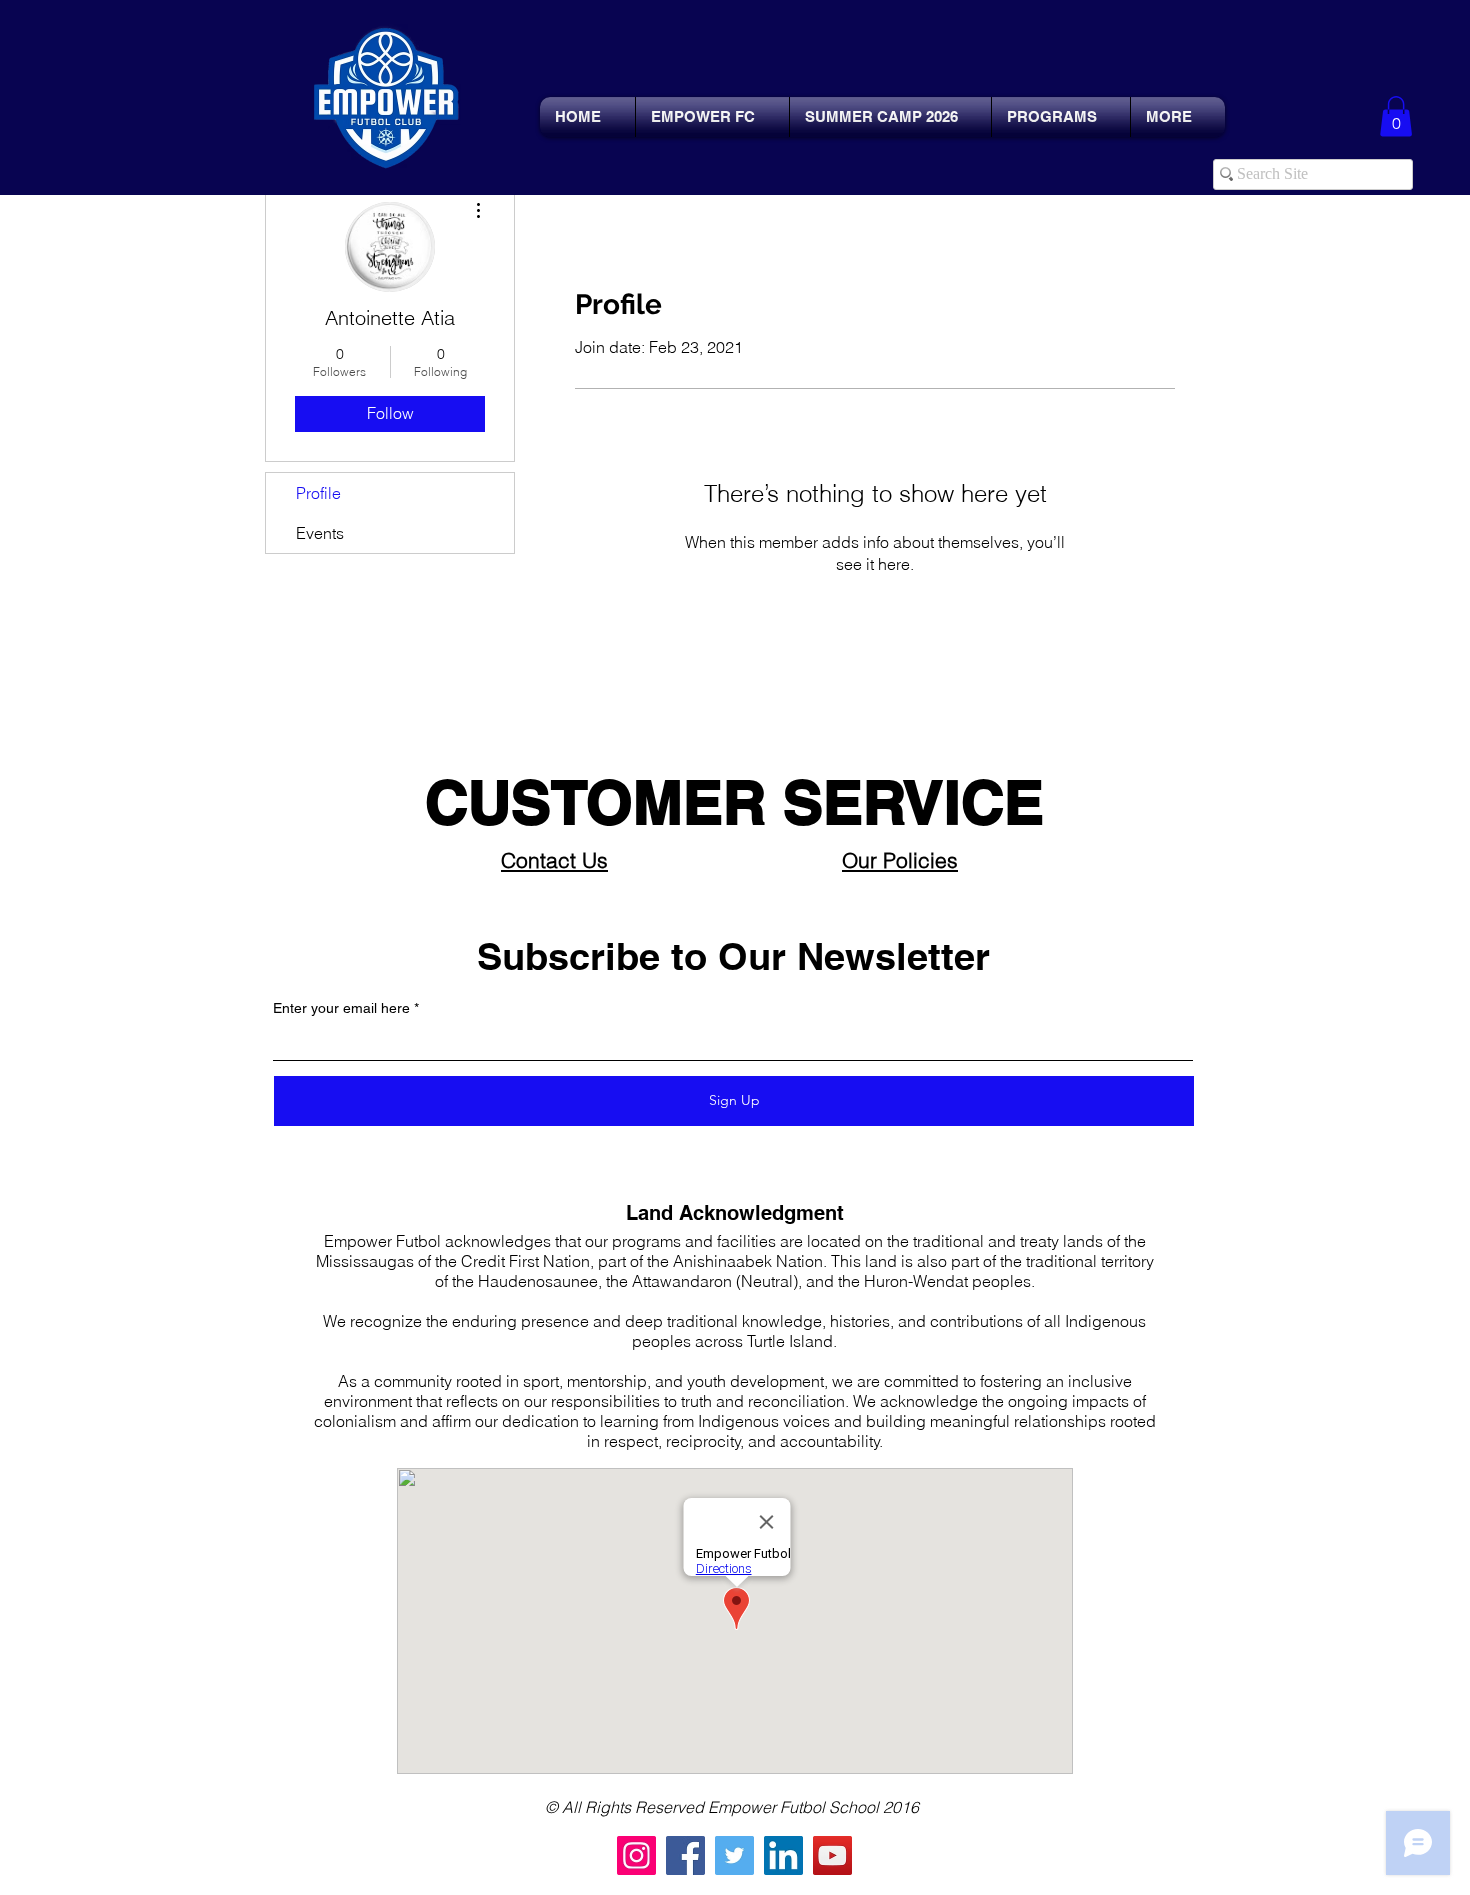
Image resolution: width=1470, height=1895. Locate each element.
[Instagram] (636, 1855)
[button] (1396, 116)
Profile (318, 493)
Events (320, 533)
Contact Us (554, 860)
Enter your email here (341, 1008)
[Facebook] (685, 1855)
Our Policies (900, 860)
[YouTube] (832, 1855)
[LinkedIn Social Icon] (783, 1855)
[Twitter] (734, 1855)
